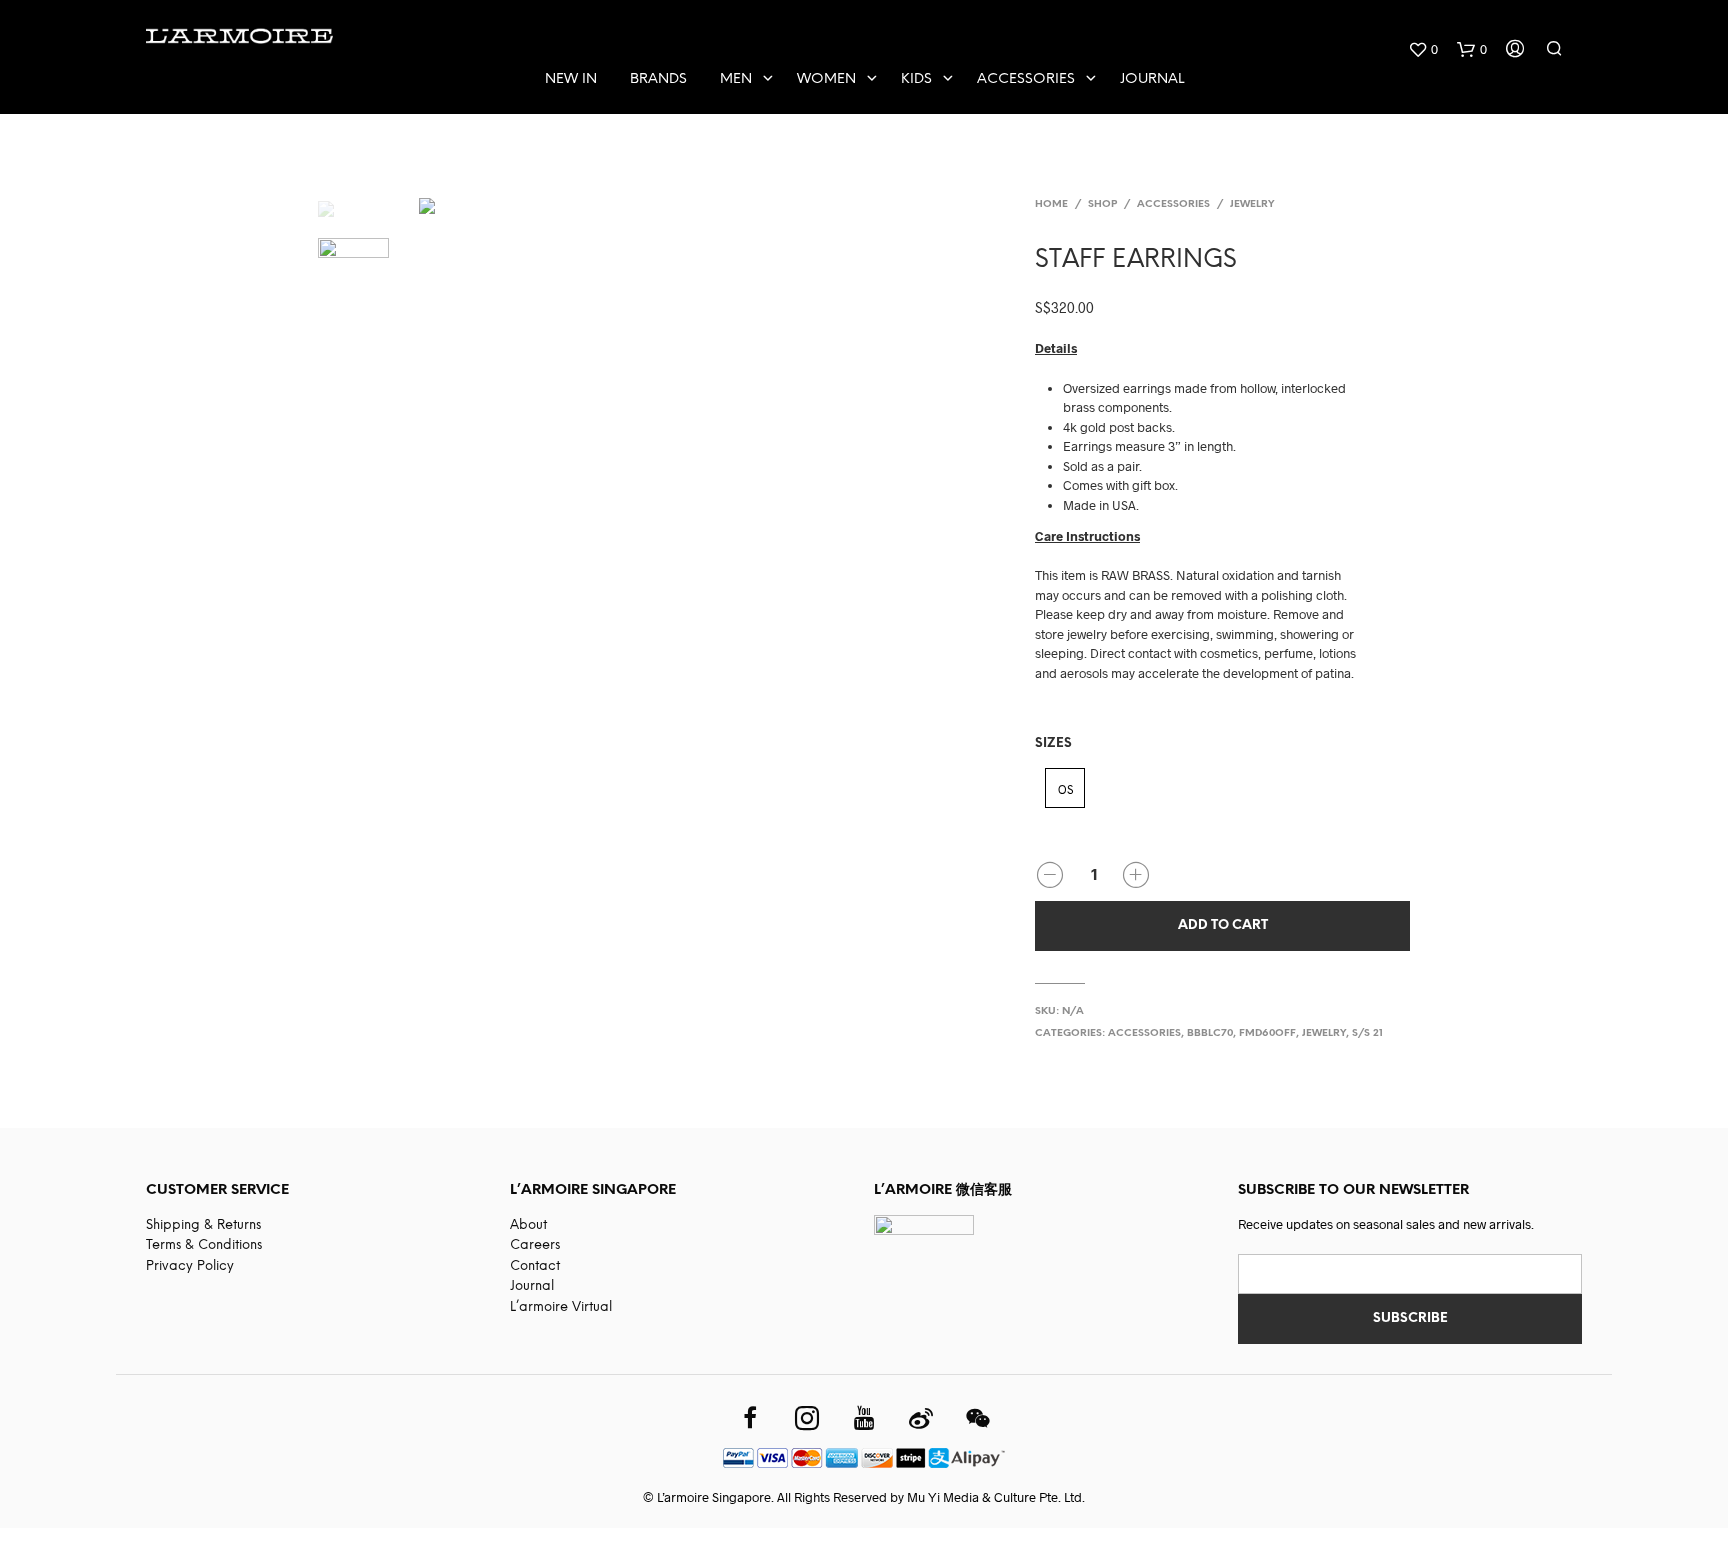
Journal (1152, 79)
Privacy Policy (190, 1266)
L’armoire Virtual (561, 1307)
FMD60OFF (1267, 1033)
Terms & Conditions (204, 1245)
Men (736, 79)
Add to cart (1223, 925)
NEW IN (571, 79)
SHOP (1102, 204)
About (528, 1225)
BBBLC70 (1210, 1033)
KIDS (916, 79)
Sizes (1053, 743)
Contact (535, 1266)
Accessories (1026, 79)
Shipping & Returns (203, 1225)
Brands (658, 79)
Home (1051, 204)
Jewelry (1252, 204)
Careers (535, 1245)
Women (826, 79)
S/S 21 (1367, 1033)
